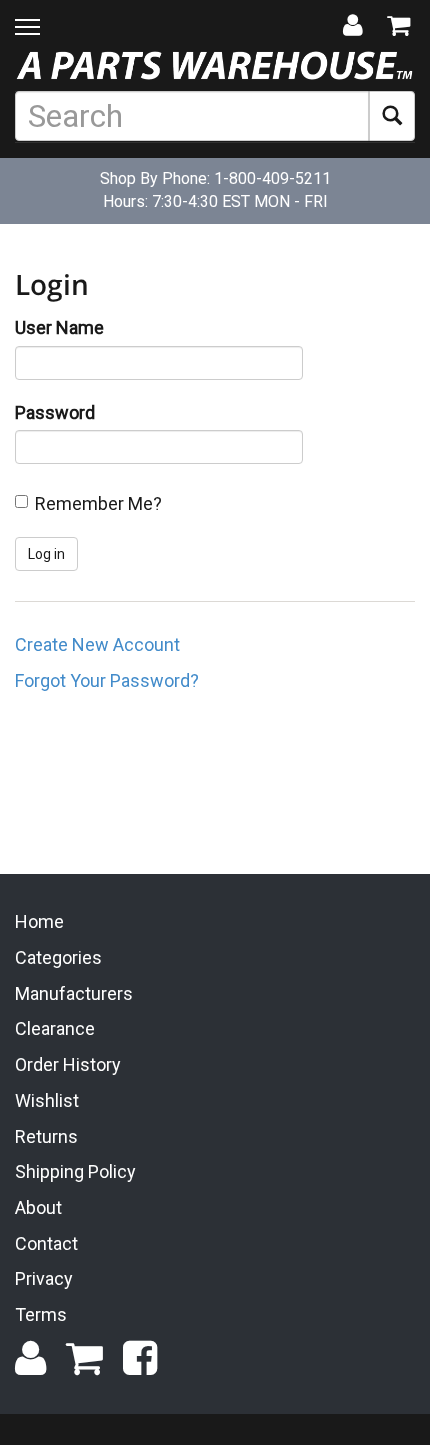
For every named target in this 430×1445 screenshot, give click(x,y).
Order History (68, 1064)
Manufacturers (74, 993)
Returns (46, 1136)
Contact (46, 1243)
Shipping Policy (75, 1171)
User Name (59, 327)
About (38, 1207)
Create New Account (97, 644)
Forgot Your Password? (107, 680)
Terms (41, 1314)
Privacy (44, 1278)
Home (39, 921)
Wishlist (47, 1100)
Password (55, 412)
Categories (58, 957)
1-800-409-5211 (272, 178)
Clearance (55, 1028)
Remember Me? (98, 503)
